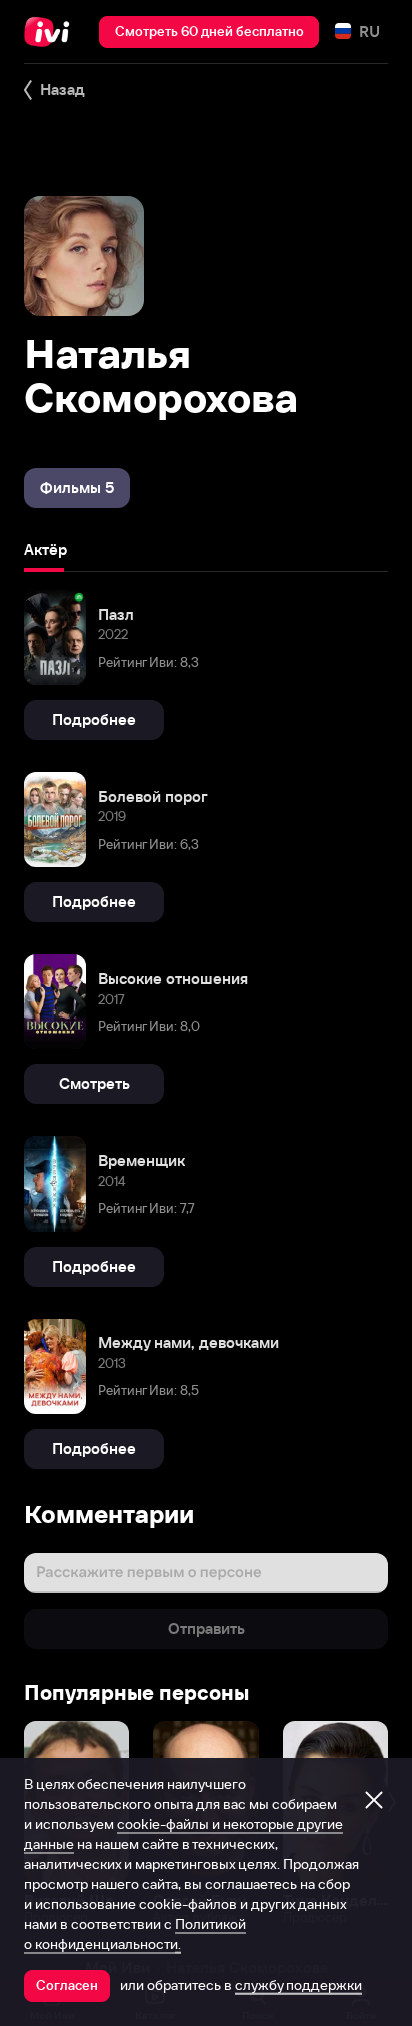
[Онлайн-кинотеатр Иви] (51, 32)
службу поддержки (298, 1985)
